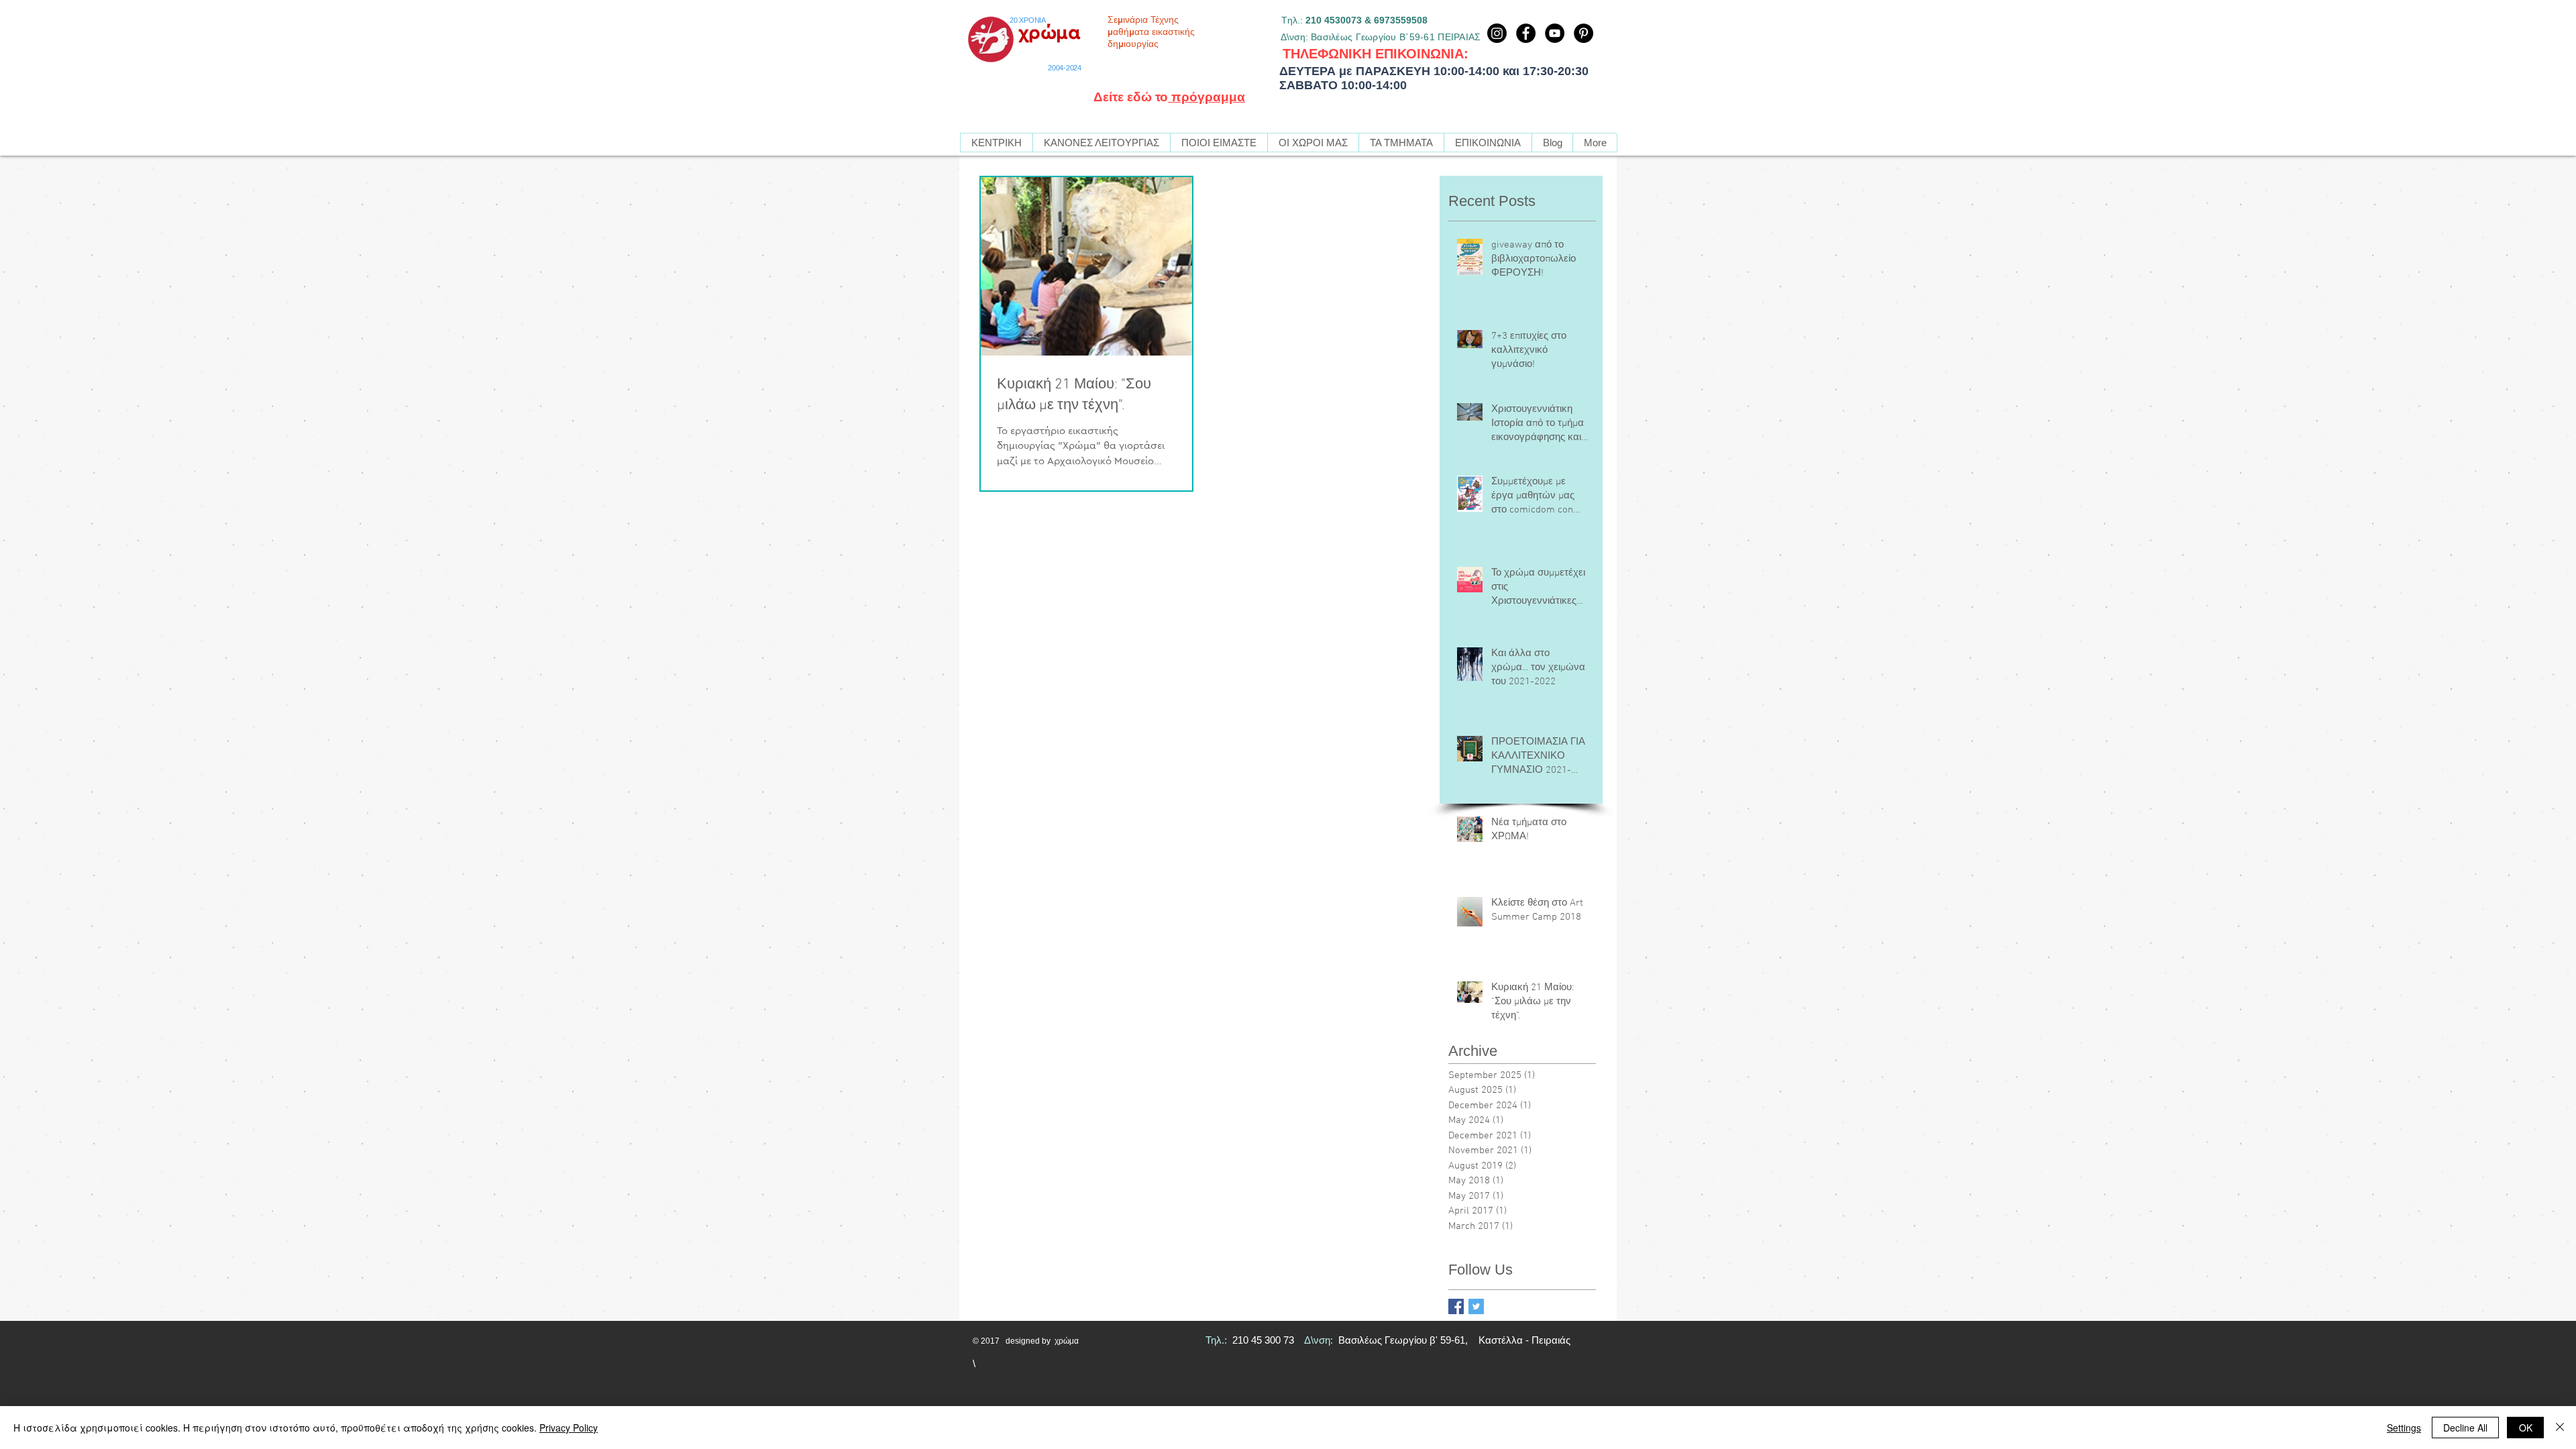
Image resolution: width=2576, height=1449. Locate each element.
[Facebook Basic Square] (1456, 1306)
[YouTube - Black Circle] (1555, 33)
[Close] (2560, 1428)
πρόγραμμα (1206, 97)
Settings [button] (2404, 1428)
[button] (1401, 143)
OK (2526, 1428)
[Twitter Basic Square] (1476, 1306)
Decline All (2465, 1428)
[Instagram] (1497, 33)
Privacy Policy (569, 1428)
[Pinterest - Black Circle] (1584, 33)
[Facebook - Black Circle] (1526, 33)
